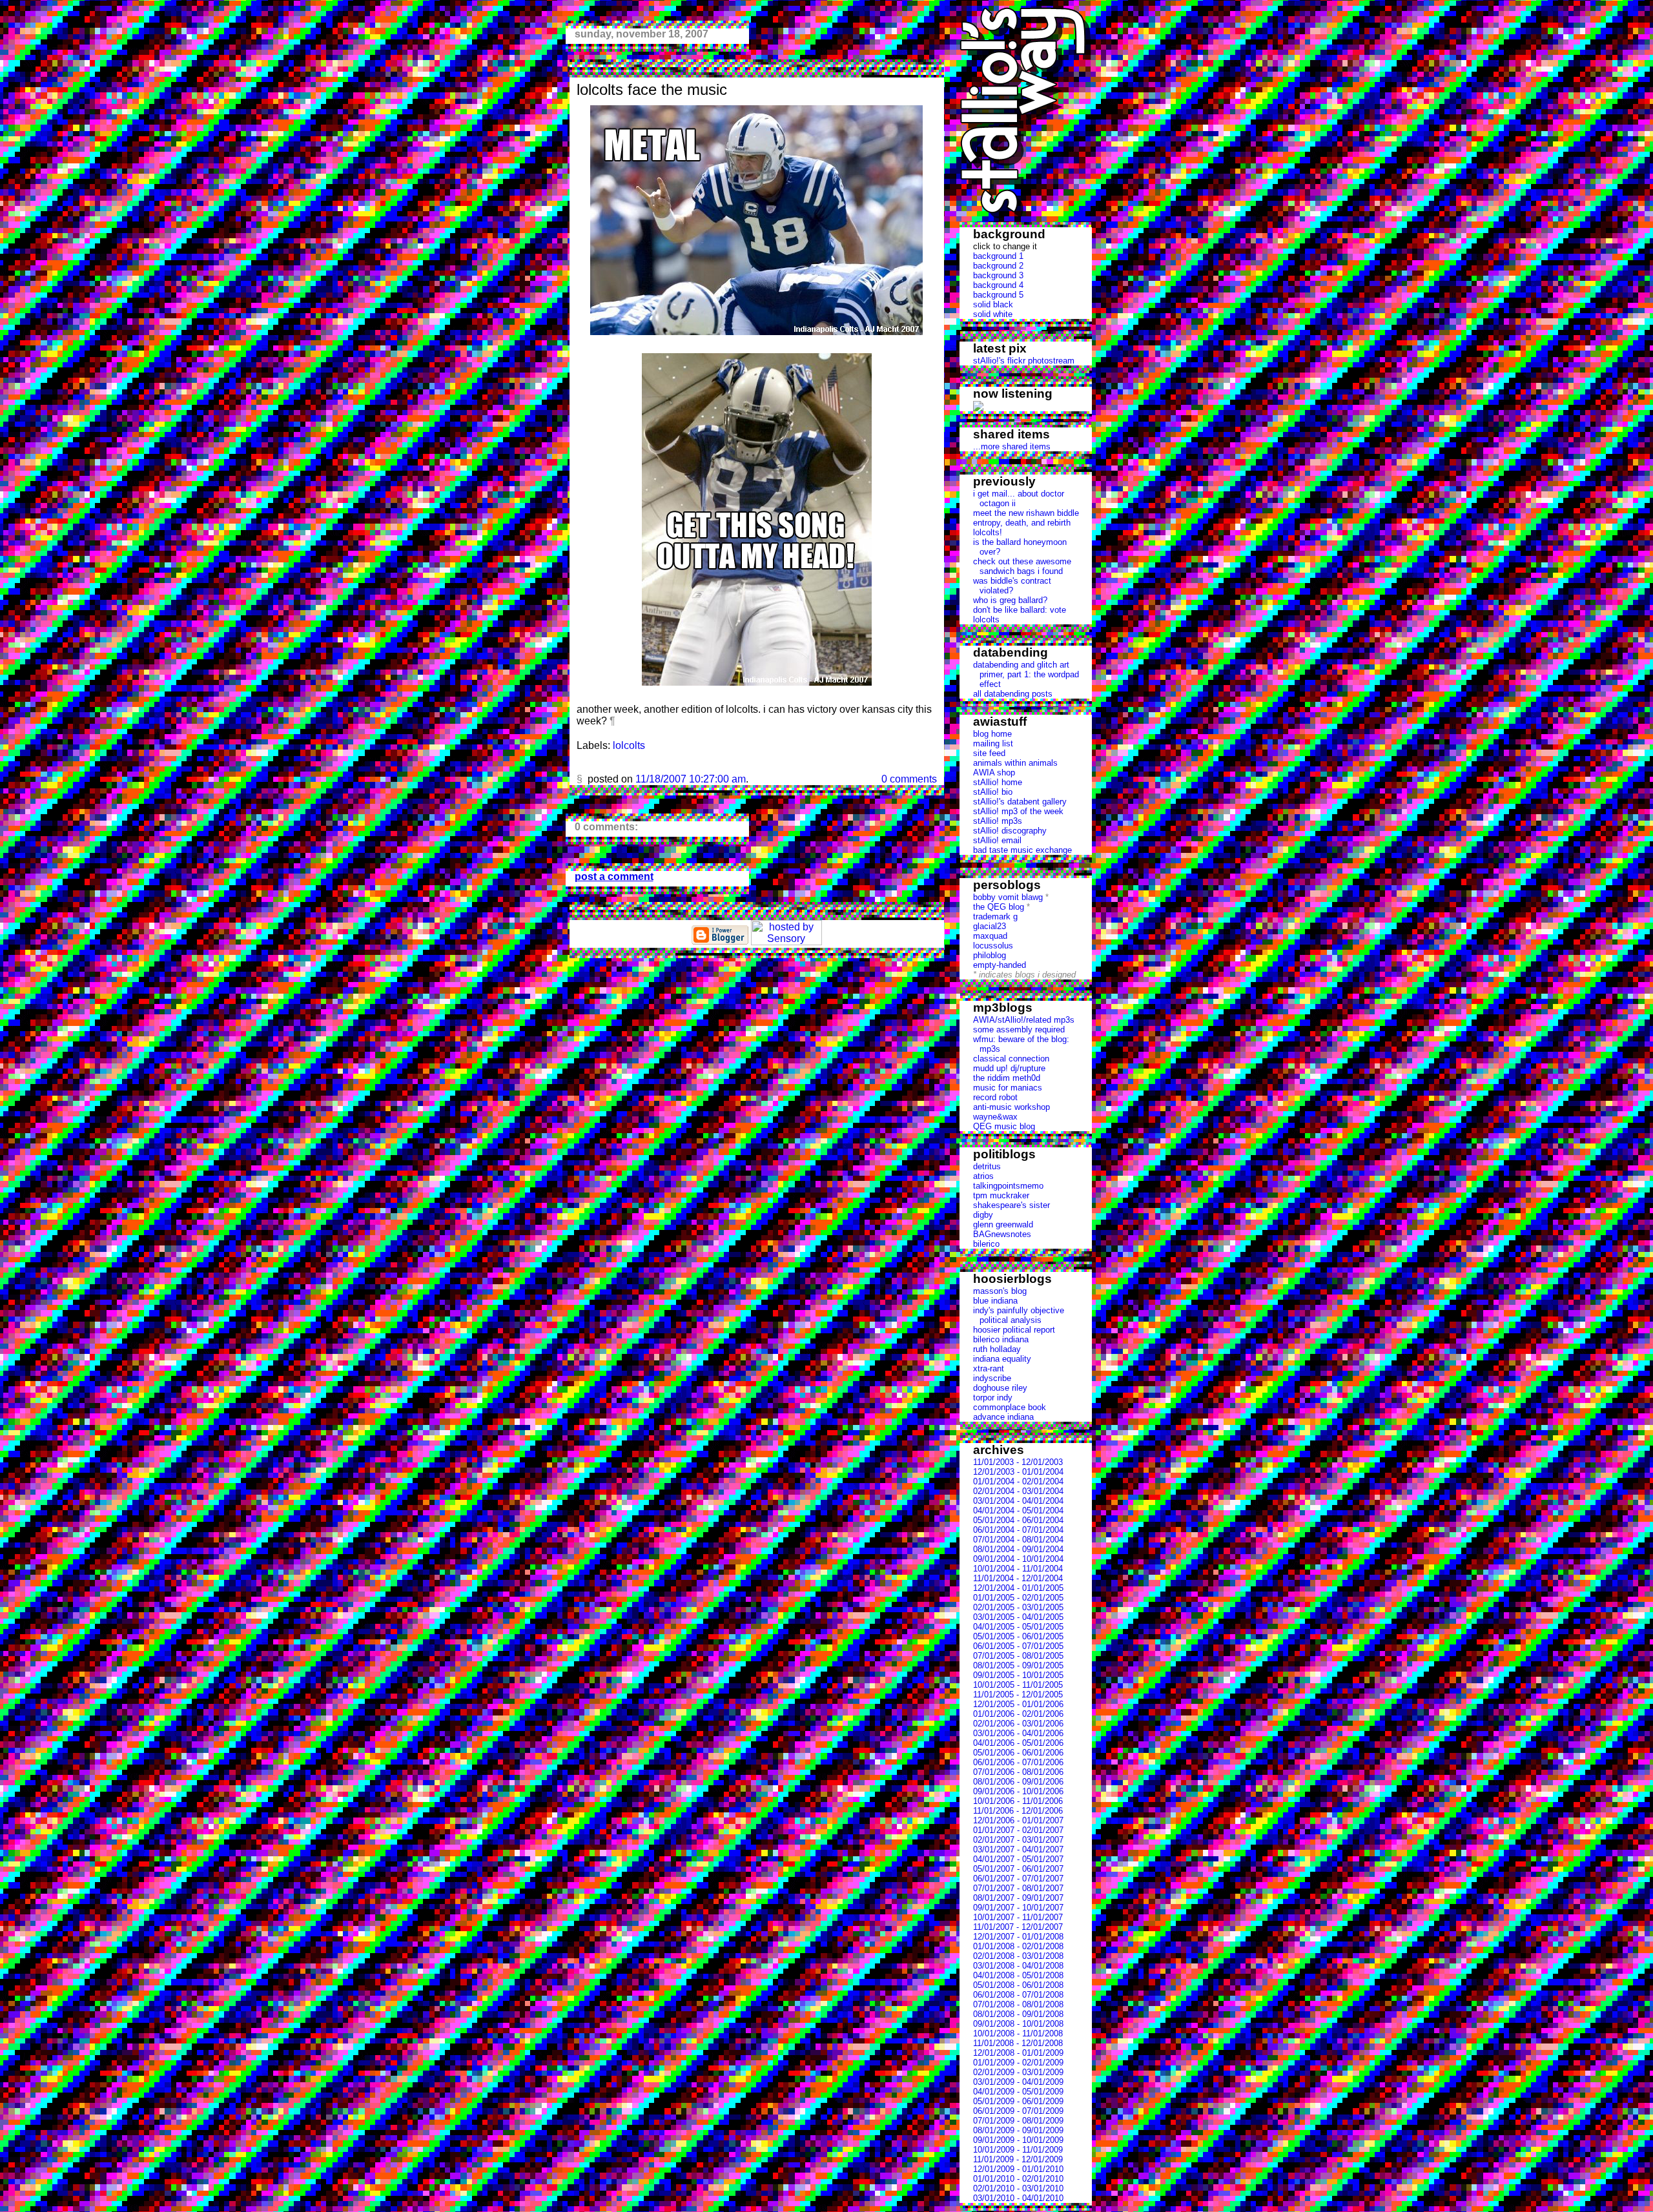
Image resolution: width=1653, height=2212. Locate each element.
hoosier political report (1014, 1330)
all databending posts (1013, 694)
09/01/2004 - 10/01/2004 (1018, 1559)
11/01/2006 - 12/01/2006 (1018, 1811)
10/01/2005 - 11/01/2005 (1018, 1685)
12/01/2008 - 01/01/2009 (1018, 2053)
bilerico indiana (1001, 1339)
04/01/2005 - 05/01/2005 (1018, 1627)
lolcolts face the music (652, 89)
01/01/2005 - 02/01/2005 (1018, 1598)
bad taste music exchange (1022, 850)
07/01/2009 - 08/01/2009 (1018, 2121)
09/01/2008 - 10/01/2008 (1018, 2024)
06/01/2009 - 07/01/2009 (1018, 2111)
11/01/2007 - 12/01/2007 (1018, 1927)
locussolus (993, 946)
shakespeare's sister (1011, 1205)
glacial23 (990, 926)
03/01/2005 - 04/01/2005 (1018, 1617)
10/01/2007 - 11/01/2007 (1018, 1917)
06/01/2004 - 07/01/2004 (1018, 1530)
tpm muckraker (1001, 1195)
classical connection (1011, 1059)
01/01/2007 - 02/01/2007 (1018, 1830)
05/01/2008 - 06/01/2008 (1018, 1985)
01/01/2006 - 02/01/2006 (1018, 1714)
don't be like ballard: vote (1020, 610)
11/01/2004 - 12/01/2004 (1018, 1578)
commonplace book (1010, 1407)
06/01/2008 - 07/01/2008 (1018, 1995)
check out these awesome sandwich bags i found (1022, 566)
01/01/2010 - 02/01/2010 (1018, 2179)
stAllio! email (997, 840)
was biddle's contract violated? (1012, 586)
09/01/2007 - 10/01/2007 (1018, 1908)
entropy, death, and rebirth (1022, 523)
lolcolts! (988, 532)
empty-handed (1000, 965)
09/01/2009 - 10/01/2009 (1018, 2140)
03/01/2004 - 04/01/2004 (1018, 1501)
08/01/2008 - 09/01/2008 (1018, 2014)
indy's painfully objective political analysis (1019, 1315)
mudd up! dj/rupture (1009, 1068)
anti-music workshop (1011, 1107)
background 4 (998, 285)
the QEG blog (999, 907)
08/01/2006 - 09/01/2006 (1018, 1782)
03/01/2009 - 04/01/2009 (1018, 2082)
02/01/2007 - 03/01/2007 (1018, 1840)
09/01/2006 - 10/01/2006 (1018, 1791)
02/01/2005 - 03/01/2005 (1018, 1607)
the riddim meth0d (1007, 1078)
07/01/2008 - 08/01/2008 (1018, 2004)
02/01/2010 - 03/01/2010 (1018, 2188)
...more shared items (1012, 446)
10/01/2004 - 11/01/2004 (1018, 1569)
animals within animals (1015, 763)
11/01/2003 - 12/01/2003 (1018, 1462)
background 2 (998, 266)
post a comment (614, 876)
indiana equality (1002, 1359)
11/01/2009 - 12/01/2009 (1018, 2159)
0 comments (909, 779)
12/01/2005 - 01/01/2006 (1018, 1704)
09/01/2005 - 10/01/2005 (1018, 1675)
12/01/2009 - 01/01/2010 (1018, 2169)
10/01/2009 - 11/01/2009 (1018, 2150)
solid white (993, 314)
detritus (987, 1166)
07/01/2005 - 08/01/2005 (1018, 1656)
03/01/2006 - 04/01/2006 (1018, 1733)
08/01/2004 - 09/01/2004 (1018, 1549)
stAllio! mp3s (998, 821)
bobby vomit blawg (1008, 897)
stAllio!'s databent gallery (1020, 802)
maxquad (990, 936)
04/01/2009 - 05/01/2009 (1018, 2092)
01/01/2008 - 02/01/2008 (1018, 1946)
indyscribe (992, 1378)
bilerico (986, 1244)
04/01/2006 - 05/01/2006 (1018, 1743)
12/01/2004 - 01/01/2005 (1018, 1588)
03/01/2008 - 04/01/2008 (1018, 1966)
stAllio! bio (993, 792)
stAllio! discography (1010, 831)
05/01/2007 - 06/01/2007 (1018, 1869)
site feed (989, 753)
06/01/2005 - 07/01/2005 (1018, 1646)
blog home (992, 734)
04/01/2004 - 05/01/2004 (1018, 1511)
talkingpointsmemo (1008, 1186)
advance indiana (1003, 1417)
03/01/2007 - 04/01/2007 (1018, 1849)
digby (983, 1215)
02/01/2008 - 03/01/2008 (1018, 1956)
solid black (993, 304)
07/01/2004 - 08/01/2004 (1018, 1540)
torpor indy (993, 1398)
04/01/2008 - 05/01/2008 (1018, 1975)
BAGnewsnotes (1002, 1234)
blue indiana (995, 1301)
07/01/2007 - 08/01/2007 (1018, 1888)
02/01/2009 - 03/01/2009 (1018, 2072)
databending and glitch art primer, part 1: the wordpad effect (1026, 674)
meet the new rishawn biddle (1026, 513)
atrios (983, 1176)
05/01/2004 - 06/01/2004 (1018, 1520)
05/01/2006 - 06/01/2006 (1018, 1753)
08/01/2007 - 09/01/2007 (1018, 1898)
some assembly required (1019, 1029)
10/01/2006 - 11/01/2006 (1018, 1801)
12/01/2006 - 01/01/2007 (1018, 1820)
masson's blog (1000, 1291)
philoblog (990, 955)
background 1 (998, 256)
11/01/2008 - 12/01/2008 (1018, 2043)
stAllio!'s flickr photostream (1024, 361)
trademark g (995, 917)
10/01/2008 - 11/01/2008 (1018, 2033)
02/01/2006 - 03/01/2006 (1018, 1724)
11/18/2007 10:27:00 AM (691, 779)
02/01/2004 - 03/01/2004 (1018, 1491)
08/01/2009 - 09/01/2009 (1018, 2130)
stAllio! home (998, 782)
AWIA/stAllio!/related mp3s (1024, 1020)
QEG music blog (1004, 1126)
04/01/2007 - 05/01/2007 (1018, 1859)
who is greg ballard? (1010, 600)
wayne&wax (995, 1117)
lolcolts (986, 620)
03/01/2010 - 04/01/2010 (1018, 2198)
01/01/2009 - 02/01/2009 (1018, 2063)
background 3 (998, 275)
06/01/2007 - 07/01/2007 (1018, 1879)
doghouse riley (1000, 1388)
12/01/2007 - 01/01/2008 (1018, 1937)
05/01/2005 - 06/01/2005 (1018, 1636)
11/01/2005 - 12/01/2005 (1018, 1695)
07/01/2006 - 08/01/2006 (1018, 1772)
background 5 (998, 295)
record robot (995, 1097)
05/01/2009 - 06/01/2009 (1018, 2101)
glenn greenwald (1003, 1224)
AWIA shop (994, 773)
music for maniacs (1008, 1088)
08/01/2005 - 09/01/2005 (1018, 1665)
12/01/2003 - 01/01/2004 (1018, 1472)
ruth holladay (997, 1349)
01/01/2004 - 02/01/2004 (1018, 1481)
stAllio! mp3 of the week (1018, 811)
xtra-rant (989, 1368)
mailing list (993, 743)
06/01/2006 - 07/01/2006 (1018, 1762)
